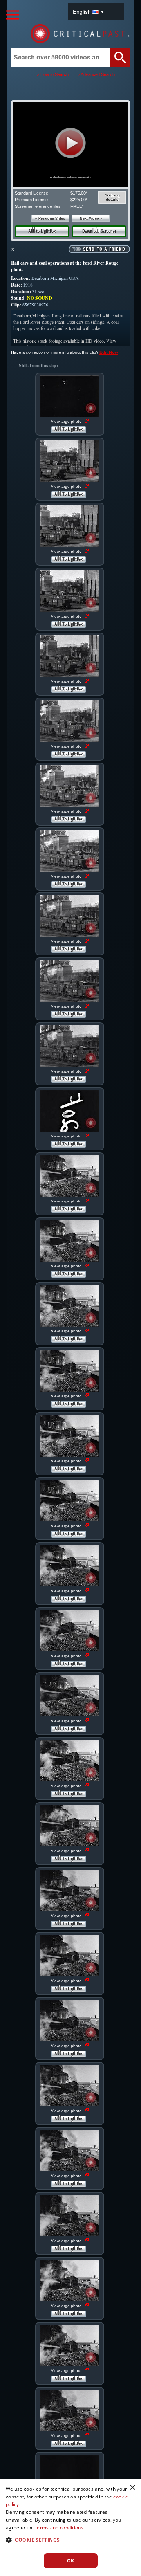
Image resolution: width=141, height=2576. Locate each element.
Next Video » (91, 218)
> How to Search (53, 74)
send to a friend (104, 249)
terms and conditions (59, 2528)
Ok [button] (71, 2561)
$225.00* (79, 200)
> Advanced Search (96, 74)
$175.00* (79, 193)
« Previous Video (50, 218)
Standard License (32, 193)
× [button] (132, 2488)
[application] (70, 144)
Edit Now (109, 352)
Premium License (31, 200)
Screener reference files (38, 206)
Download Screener (99, 231)
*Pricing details (112, 197)
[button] (71, 143)
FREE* (77, 206)
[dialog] (70, 2528)
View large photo (67, 421)
